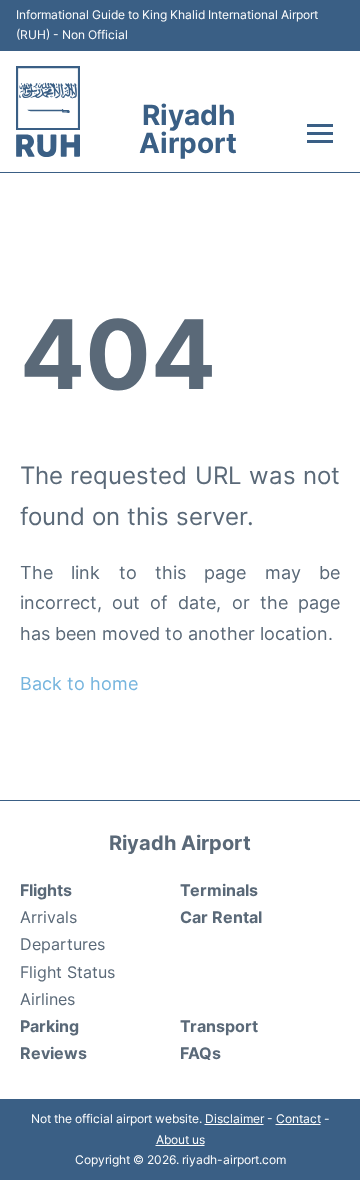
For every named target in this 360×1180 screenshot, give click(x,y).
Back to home (79, 683)
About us (180, 1139)
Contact (298, 1118)
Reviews (53, 1053)
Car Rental (221, 917)
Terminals (219, 890)
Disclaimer (234, 1118)
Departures (62, 944)
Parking (49, 1026)
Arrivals (48, 917)
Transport (219, 1026)
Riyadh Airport (188, 129)
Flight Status (67, 972)
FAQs (200, 1053)
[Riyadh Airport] (48, 111)
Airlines (47, 999)
